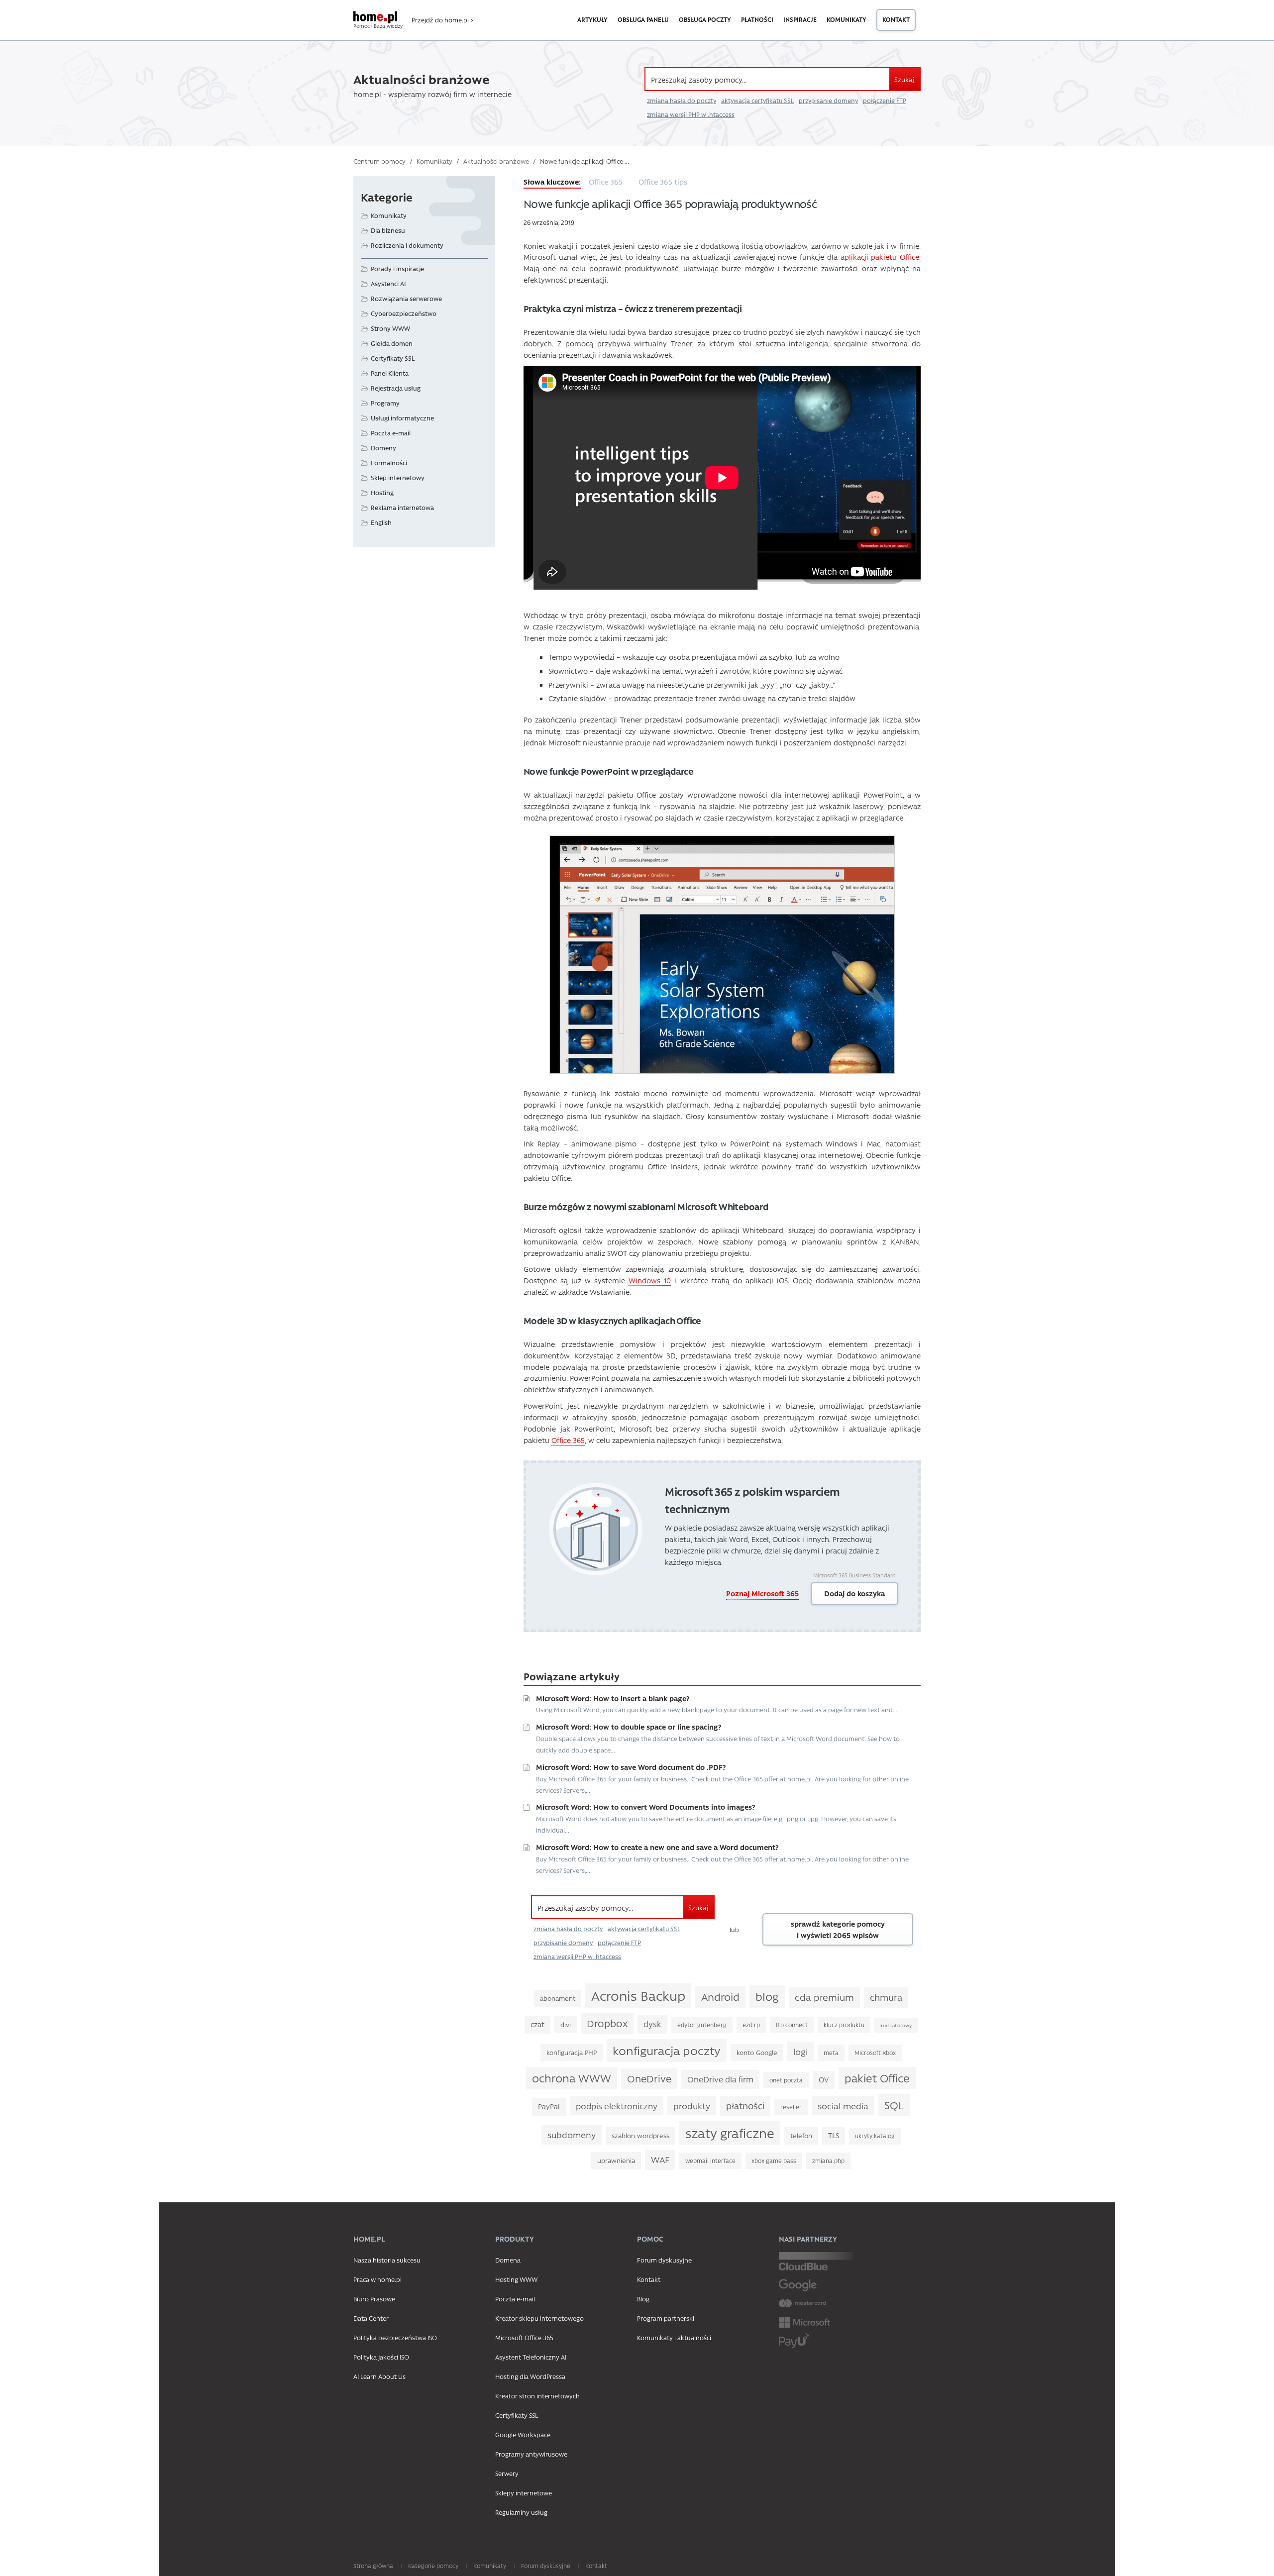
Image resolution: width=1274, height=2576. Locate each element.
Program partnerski (666, 2318)
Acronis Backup (638, 1995)
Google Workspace (523, 2434)
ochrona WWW (572, 2078)
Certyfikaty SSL (393, 358)
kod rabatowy (896, 2025)
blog (767, 1996)
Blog (643, 2299)
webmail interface (710, 2161)
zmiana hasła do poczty (682, 101)
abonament (558, 1998)
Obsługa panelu (643, 19)
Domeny (383, 448)
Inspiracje (800, 19)
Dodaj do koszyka (854, 1593)
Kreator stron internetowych (537, 2396)
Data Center (371, 2318)
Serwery (507, 2473)
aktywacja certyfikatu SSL (757, 101)
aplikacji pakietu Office (880, 257)
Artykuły (592, 19)
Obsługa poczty (705, 19)
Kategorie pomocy (433, 2566)
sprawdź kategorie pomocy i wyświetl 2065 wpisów (838, 1929)
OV (824, 2080)
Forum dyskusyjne (664, 2260)
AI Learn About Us (379, 2376)
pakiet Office (877, 2078)
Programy (385, 403)
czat (537, 2024)
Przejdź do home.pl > (442, 20)
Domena (508, 2260)
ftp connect (792, 2025)
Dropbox (607, 2023)
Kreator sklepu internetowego (539, 2318)
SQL (894, 2105)
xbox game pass (774, 2161)
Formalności (389, 463)
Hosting (382, 492)
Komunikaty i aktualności (674, 2337)
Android (720, 1996)
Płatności (757, 19)
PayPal (549, 2107)
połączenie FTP (885, 101)
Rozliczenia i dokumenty (407, 245)
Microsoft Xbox (875, 2053)
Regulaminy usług (521, 2512)
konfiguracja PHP (572, 2052)
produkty (692, 2106)
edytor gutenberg (702, 2025)
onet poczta (786, 2080)
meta (831, 2053)
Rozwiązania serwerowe (406, 298)
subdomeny (572, 2134)
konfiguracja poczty (667, 2050)
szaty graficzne (730, 2133)
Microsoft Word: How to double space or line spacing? (629, 1727)
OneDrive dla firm (720, 2079)
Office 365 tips (663, 182)
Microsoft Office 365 (524, 2337)
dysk (652, 2024)
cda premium (824, 1997)
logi (800, 2051)
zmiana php (828, 2161)
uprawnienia (616, 2160)
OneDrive (649, 2078)
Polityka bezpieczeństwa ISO (395, 2337)
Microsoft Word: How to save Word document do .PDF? (631, 1767)
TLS (834, 2135)
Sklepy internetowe (524, 2493)
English (381, 522)
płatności (745, 2106)
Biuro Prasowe (374, 2299)
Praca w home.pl (377, 2279)
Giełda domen (392, 343)
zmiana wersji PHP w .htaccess (691, 114)
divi (566, 2024)
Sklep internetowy (398, 477)
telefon (801, 2135)
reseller (791, 2107)
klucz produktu (844, 2025)
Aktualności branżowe (496, 161)
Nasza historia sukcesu (387, 2260)
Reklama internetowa (402, 507)
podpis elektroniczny (617, 2106)
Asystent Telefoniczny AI (531, 2357)
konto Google (757, 2052)
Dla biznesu (388, 230)
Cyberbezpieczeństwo (404, 313)
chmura (886, 1997)
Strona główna (373, 2566)
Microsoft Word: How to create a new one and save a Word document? (657, 1847)
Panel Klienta (390, 373)
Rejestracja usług (396, 388)
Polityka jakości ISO (381, 2357)
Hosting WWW (516, 2279)
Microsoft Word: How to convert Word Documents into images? (645, 1807)
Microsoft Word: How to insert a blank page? (613, 1698)
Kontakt (896, 19)
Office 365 (606, 182)
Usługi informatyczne (402, 418)
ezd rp (751, 2025)
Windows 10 (650, 1280)
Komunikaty (847, 19)
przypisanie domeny (828, 101)
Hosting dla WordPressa (530, 2376)
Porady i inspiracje (397, 268)
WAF (660, 2160)
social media (843, 2106)
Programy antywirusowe (531, 2454)
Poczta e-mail (391, 433)
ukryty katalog (875, 2136)
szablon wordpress (640, 2135)
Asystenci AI (388, 283)
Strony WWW (390, 328)
